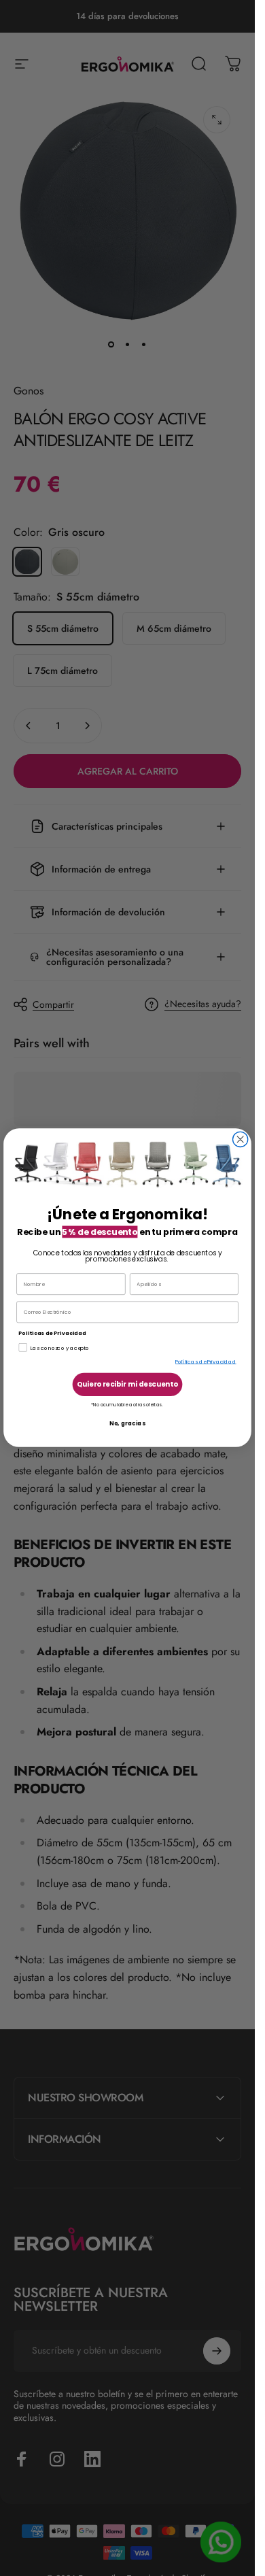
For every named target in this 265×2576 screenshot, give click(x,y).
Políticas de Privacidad (206, 1362)
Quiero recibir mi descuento (127, 1385)
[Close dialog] (241, 1140)
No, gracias (127, 1424)
